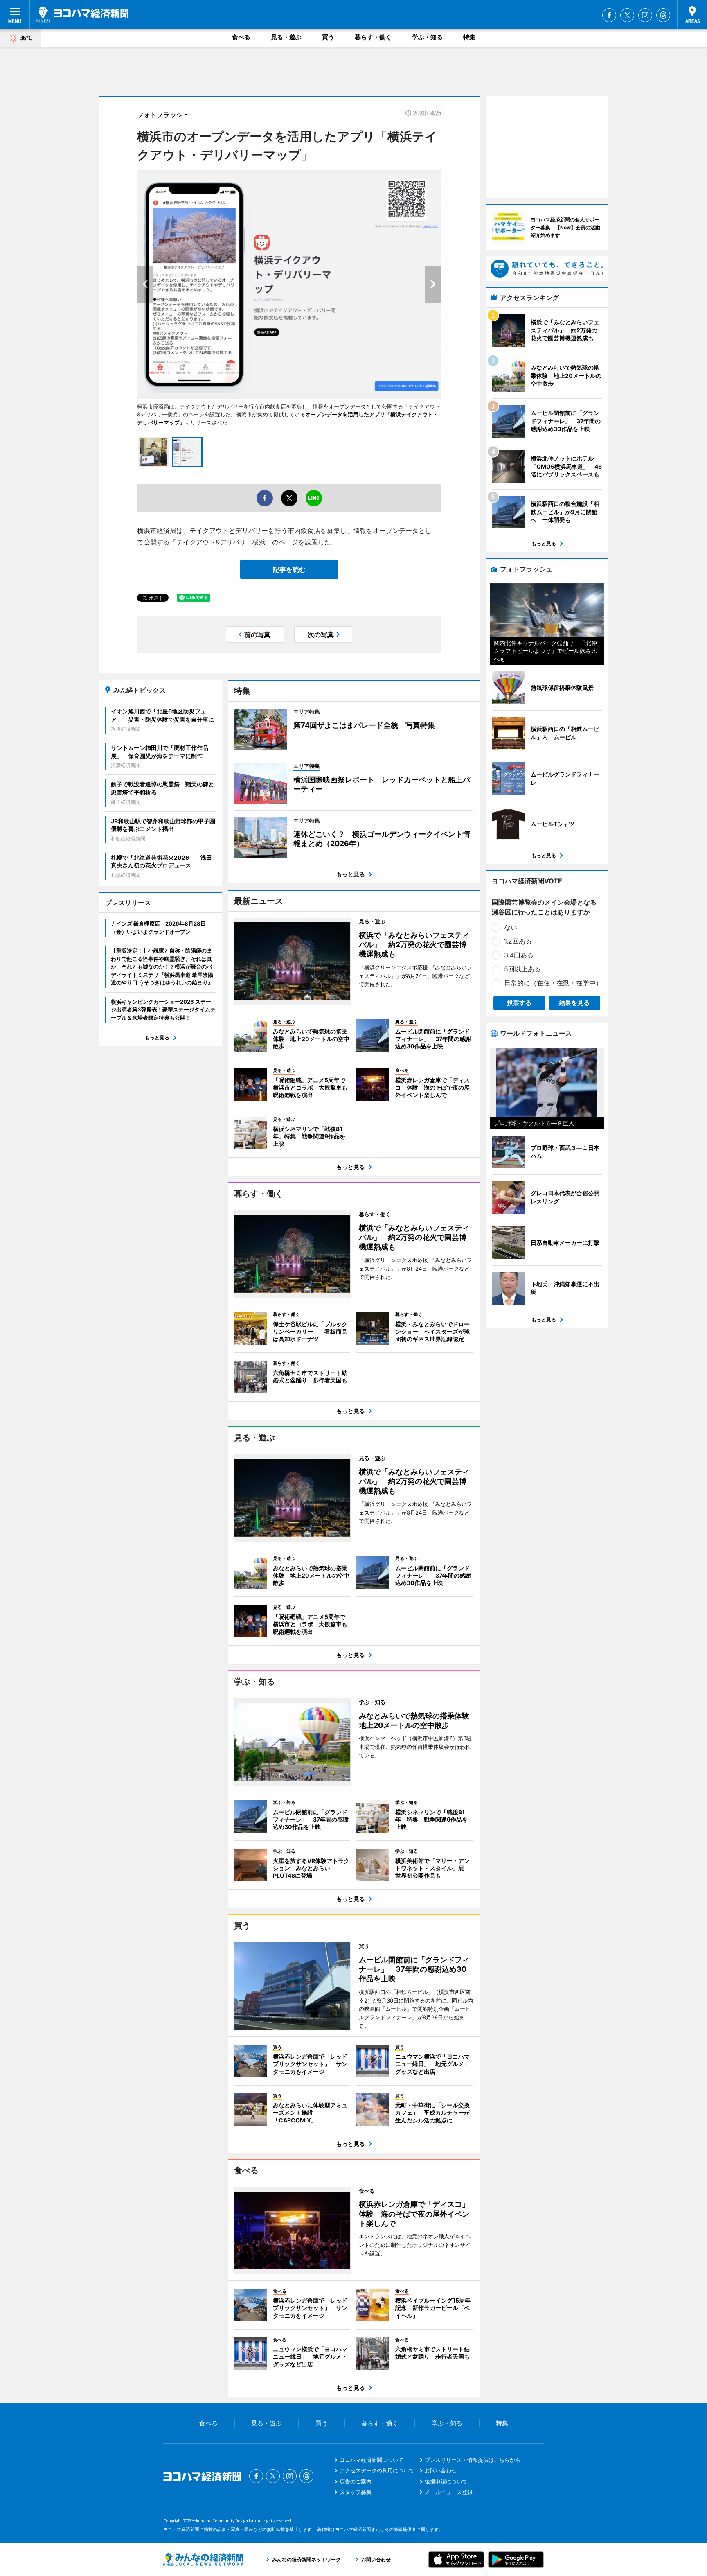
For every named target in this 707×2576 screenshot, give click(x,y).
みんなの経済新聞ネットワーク (203, 2560)
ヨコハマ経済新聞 (82, 14)
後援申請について (446, 2481)
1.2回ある (518, 941)
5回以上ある (522, 969)
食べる (241, 37)
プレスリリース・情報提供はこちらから (473, 2460)
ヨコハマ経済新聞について (372, 2460)
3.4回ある (519, 955)
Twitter (627, 15)
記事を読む (289, 569)
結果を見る (574, 1003)
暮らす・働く (373, 37)
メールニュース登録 (449, 2492)
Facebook (609, 15)
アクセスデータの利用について (377, 2470)
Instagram (645, 15)
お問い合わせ (441, 2470)
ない (511, 927)
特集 (469, 37)
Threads (663, 15)
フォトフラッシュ (163, 115)
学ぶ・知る (427, 37)
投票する (519, 1003)
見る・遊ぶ (286, 37)
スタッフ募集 (356, 2492)
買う (328, 37)
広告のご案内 (356, 2481)
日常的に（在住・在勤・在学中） (553, 983)
